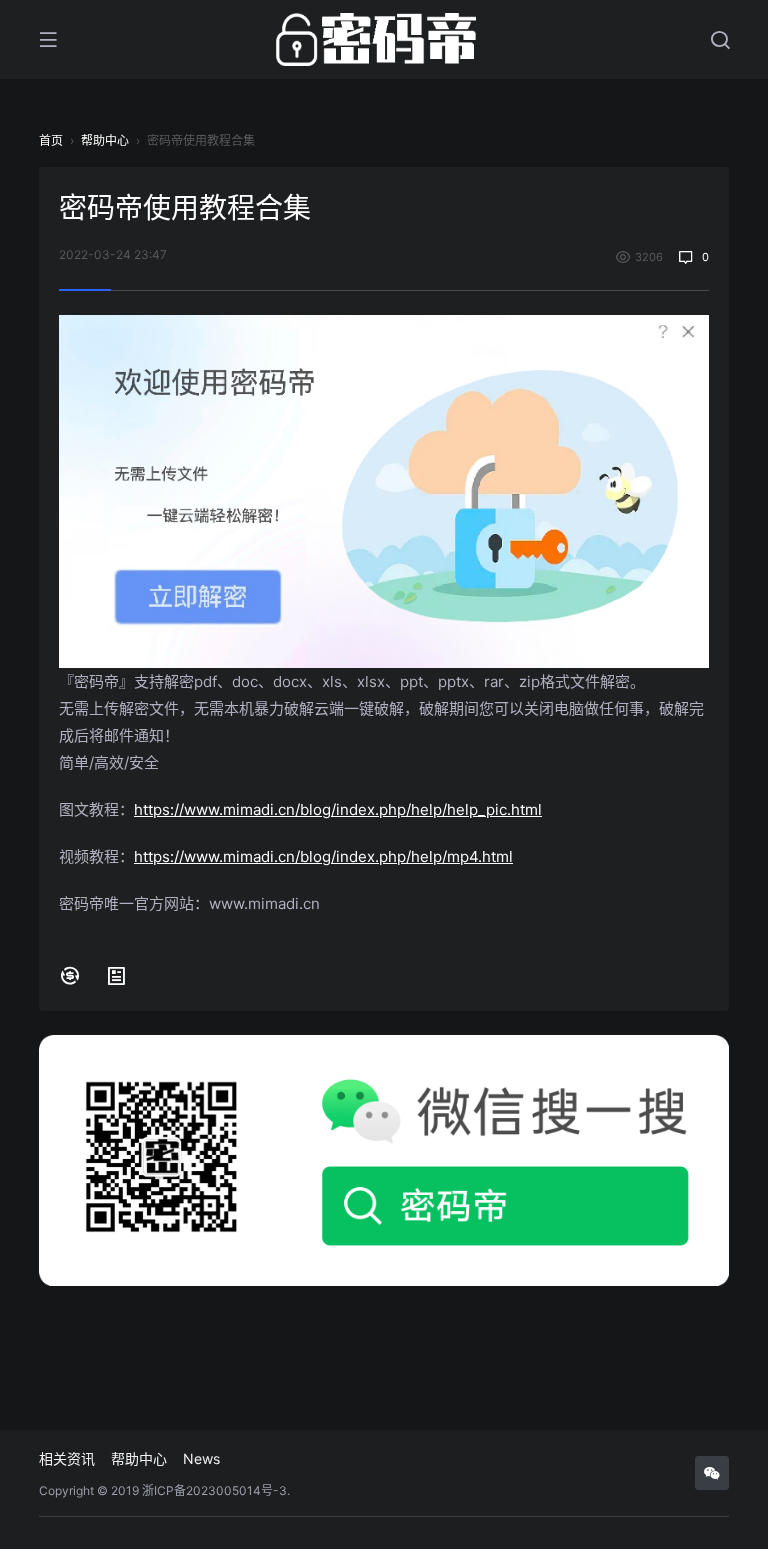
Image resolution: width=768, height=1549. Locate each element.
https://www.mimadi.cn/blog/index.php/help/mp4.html (323, 856)
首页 (51, 140)
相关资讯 (67, 1458)
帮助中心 (105, 140)
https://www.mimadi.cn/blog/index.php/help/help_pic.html (338, 809)
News (201, 1458)
